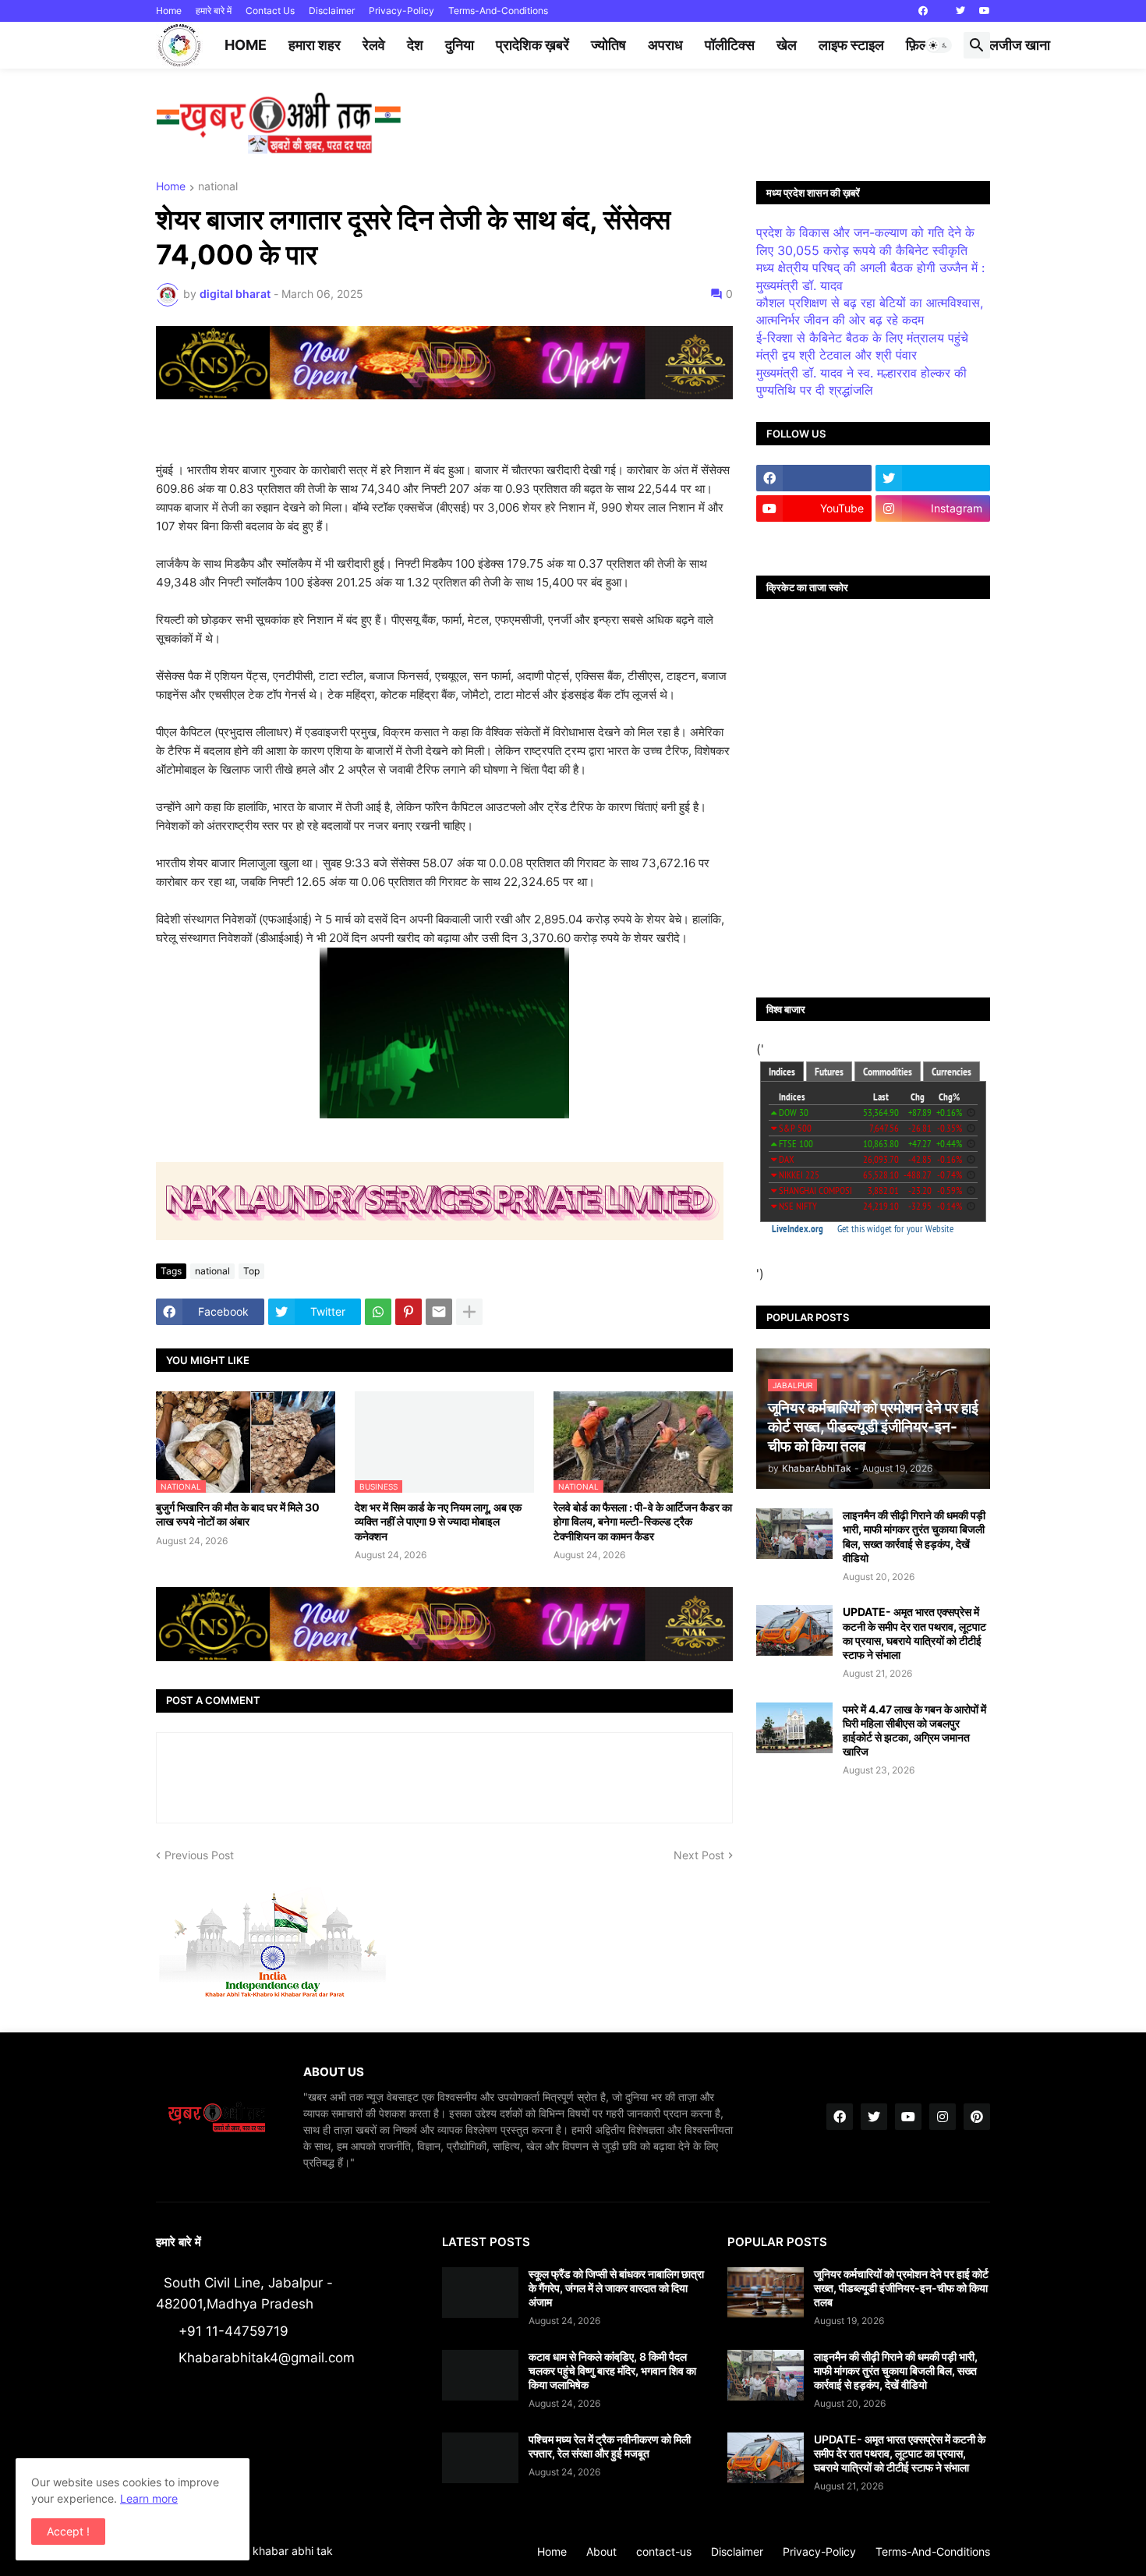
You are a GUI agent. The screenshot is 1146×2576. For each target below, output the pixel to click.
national (218, 187)
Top (251, 1271)
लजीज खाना (1020, 45)
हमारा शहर (315, 45)
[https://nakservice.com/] (814, 539)
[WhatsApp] (378, 1312)
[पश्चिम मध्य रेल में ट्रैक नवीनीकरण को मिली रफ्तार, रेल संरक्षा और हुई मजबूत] (480, 2458)
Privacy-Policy (401, 11)
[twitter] (960, 11)
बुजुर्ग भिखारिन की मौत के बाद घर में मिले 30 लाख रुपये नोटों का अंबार (238, 1514)
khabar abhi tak (293, 2551)
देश (415, 45)
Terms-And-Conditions (498, 11)
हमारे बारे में (214, 11)
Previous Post (199, 1855)
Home (169, 11)
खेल (787, 45)
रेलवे (374, 45)
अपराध (665, 45)
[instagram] (943, 2117)
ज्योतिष (608, 45)
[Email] (439, 1312)
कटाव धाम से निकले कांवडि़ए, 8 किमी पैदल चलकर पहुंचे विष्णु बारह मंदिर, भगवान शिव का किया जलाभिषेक (612, 2370)
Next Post (699, 1855)
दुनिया (460, 45)
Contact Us (270, 11)
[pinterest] (977, 2117)
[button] (939, 45)
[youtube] (985, 11)
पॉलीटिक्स (730, 45)
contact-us (664, 2551)
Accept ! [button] (68, 2531)
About (601, 2551)
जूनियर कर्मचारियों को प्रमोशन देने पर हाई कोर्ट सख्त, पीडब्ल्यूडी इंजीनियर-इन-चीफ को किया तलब (901, 2288)
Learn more (149, 2498)
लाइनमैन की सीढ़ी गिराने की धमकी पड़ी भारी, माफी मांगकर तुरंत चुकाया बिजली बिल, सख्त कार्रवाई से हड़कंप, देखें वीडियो (914, 1536)
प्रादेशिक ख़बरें (532, 45)
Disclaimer (332, 11)
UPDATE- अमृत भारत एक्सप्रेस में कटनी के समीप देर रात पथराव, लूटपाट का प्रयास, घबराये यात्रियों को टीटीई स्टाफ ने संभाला (914, 1633)
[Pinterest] (409, 1312)
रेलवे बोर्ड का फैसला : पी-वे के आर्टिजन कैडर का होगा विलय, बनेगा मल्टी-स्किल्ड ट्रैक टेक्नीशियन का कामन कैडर (643, 1521)
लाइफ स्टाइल (851, 45)
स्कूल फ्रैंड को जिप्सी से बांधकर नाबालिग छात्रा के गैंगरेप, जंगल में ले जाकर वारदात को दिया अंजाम (616, 2288)
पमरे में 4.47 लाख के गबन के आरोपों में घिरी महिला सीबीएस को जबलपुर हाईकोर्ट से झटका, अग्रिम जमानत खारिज (914, 1731)
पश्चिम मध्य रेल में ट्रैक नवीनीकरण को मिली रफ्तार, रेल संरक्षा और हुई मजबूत (610, 2446)
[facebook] (923, 11)
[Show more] (469, 1312)
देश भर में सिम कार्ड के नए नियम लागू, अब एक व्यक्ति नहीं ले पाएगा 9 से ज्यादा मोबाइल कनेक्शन (438, 1521)
